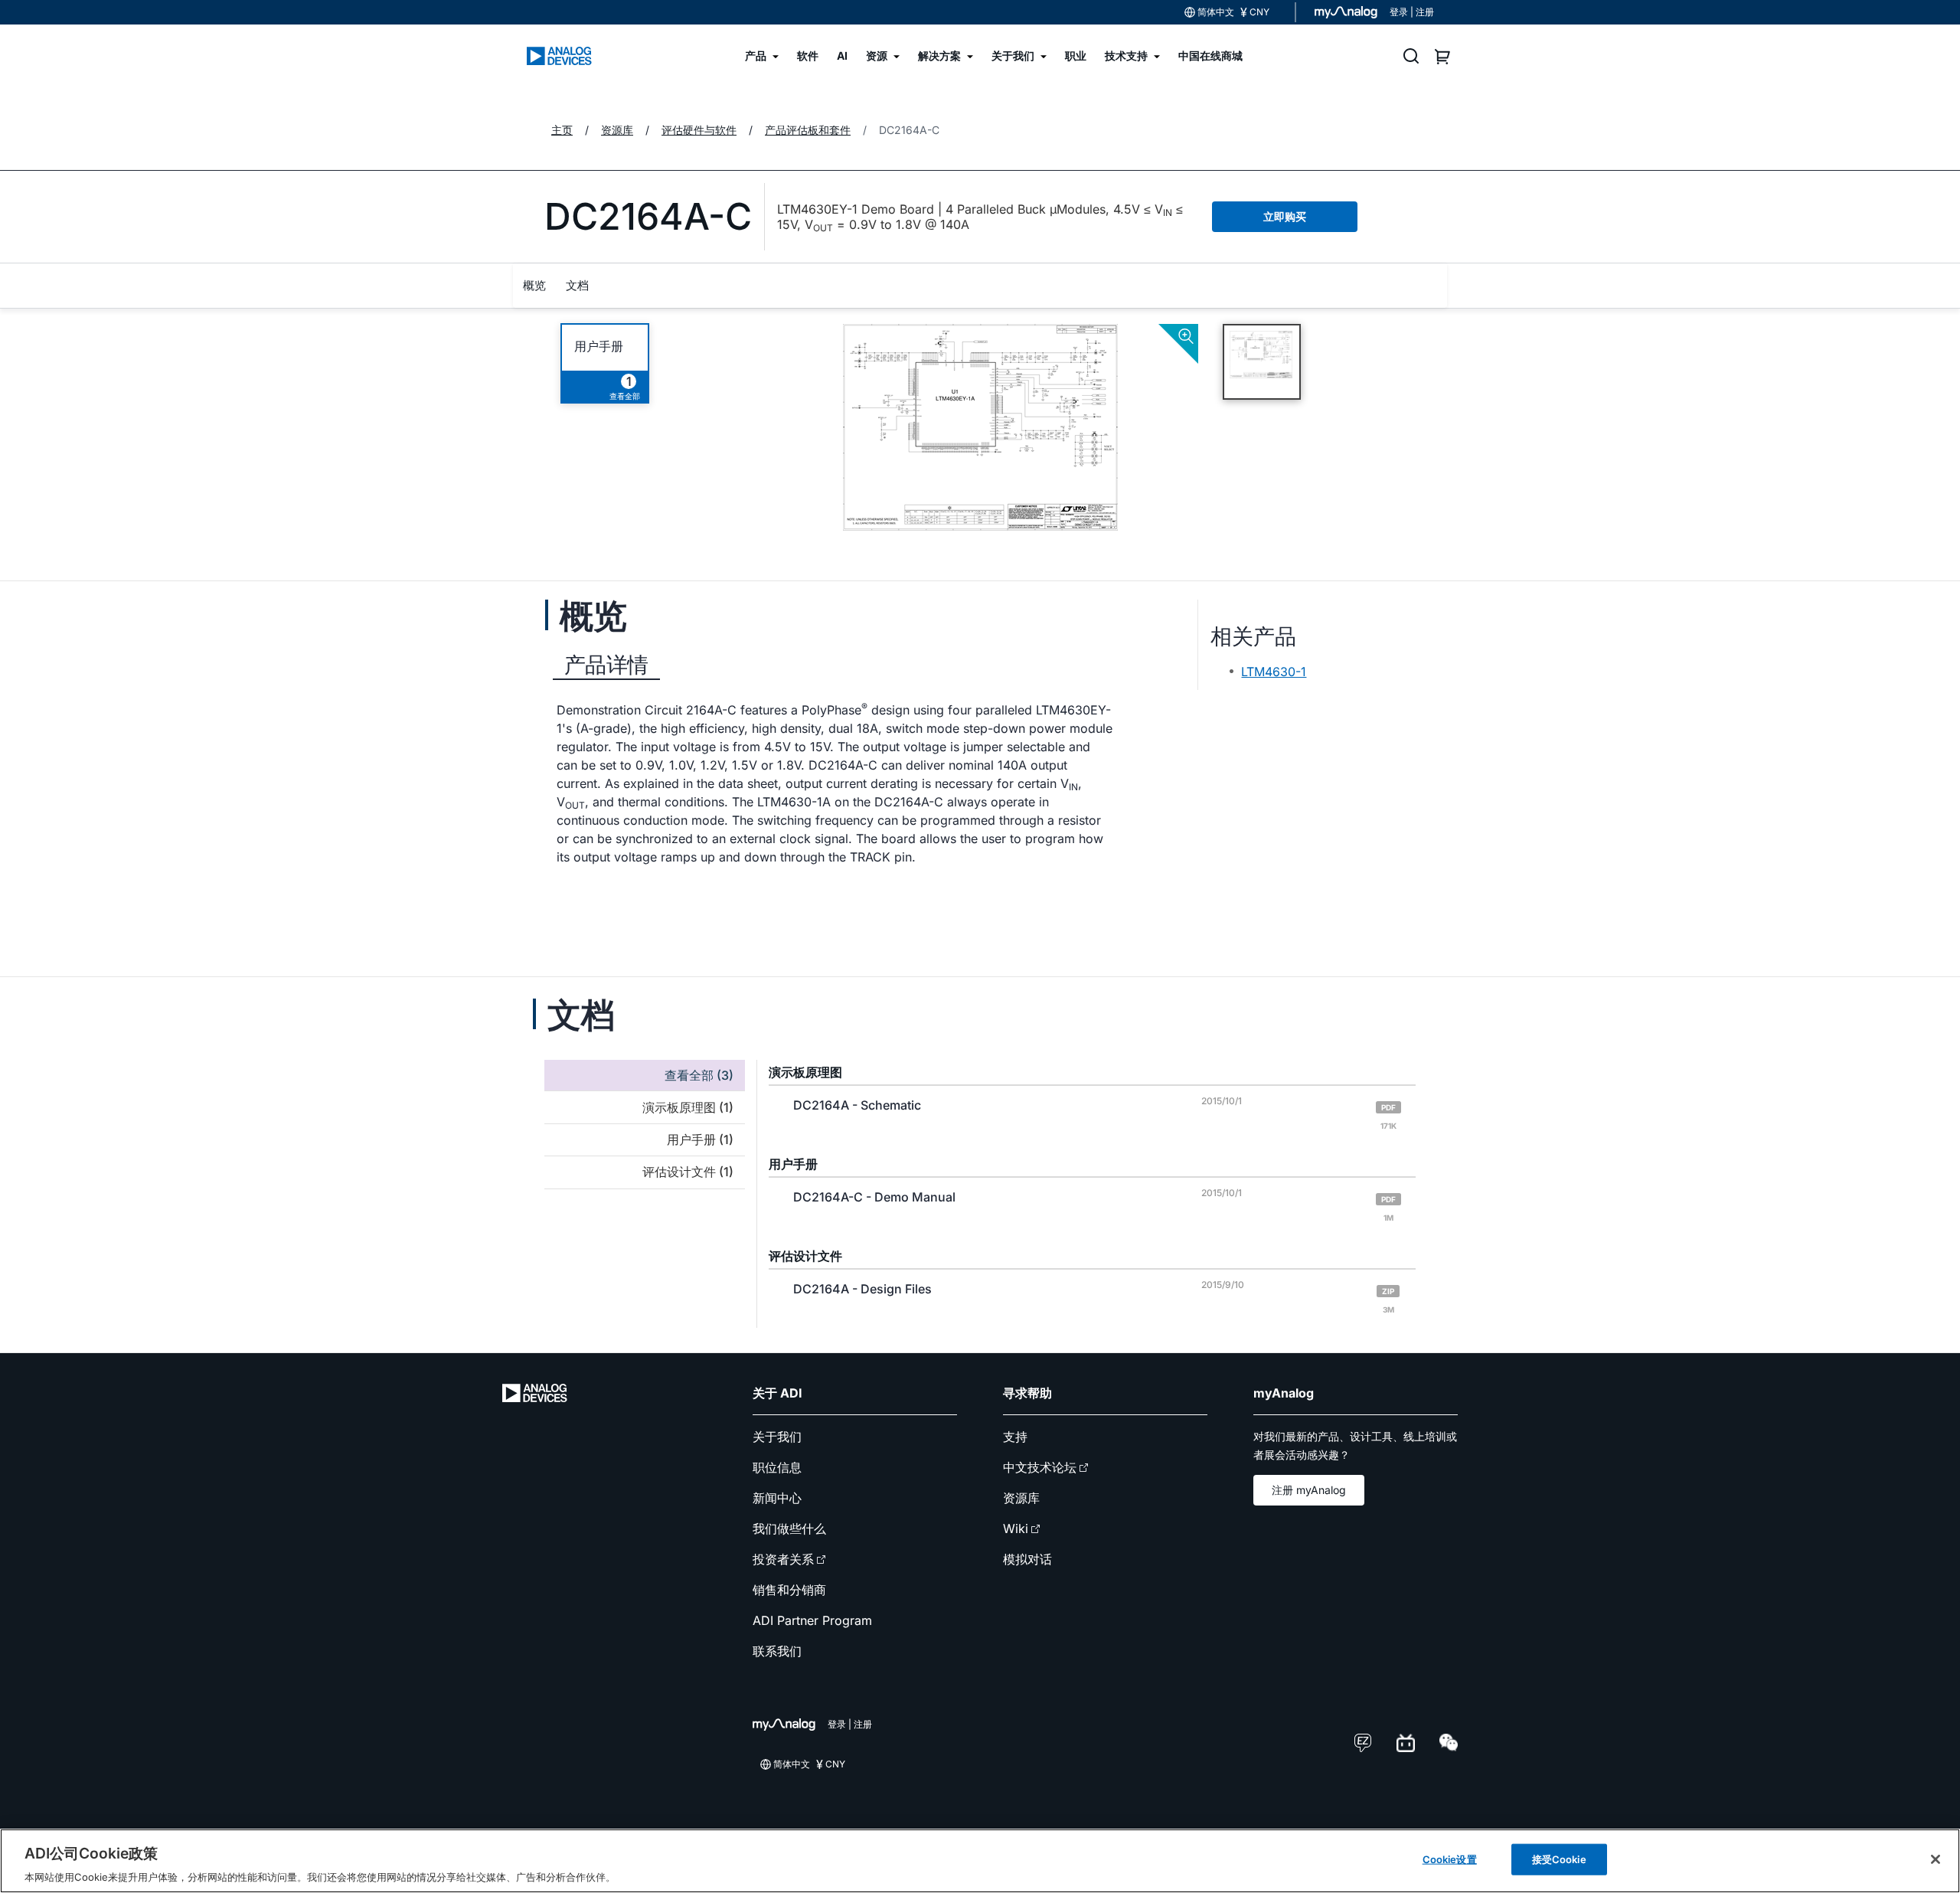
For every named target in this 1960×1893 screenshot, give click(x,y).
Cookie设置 (1450, 1859)
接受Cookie (1559, 1859)
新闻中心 (777, 1498)
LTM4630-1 (1274, 672)
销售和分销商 (789, 1590)
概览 (534, 285)
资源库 (1021, 1498)
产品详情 (606, 665)
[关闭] (1935, 1859)
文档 (577, 285)
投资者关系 (783, 1559)
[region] (980, 1861)
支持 (1015, 1437)
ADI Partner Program (812, 1620)
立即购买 (1285, 216)
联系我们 (777, 1651)
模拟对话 (1027, 1559)
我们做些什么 (789, 1528)
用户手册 (599, 347)
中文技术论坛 (1040, 1467)
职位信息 (777, 1467)
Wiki (1016, 1528)
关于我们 (777, 1437)
